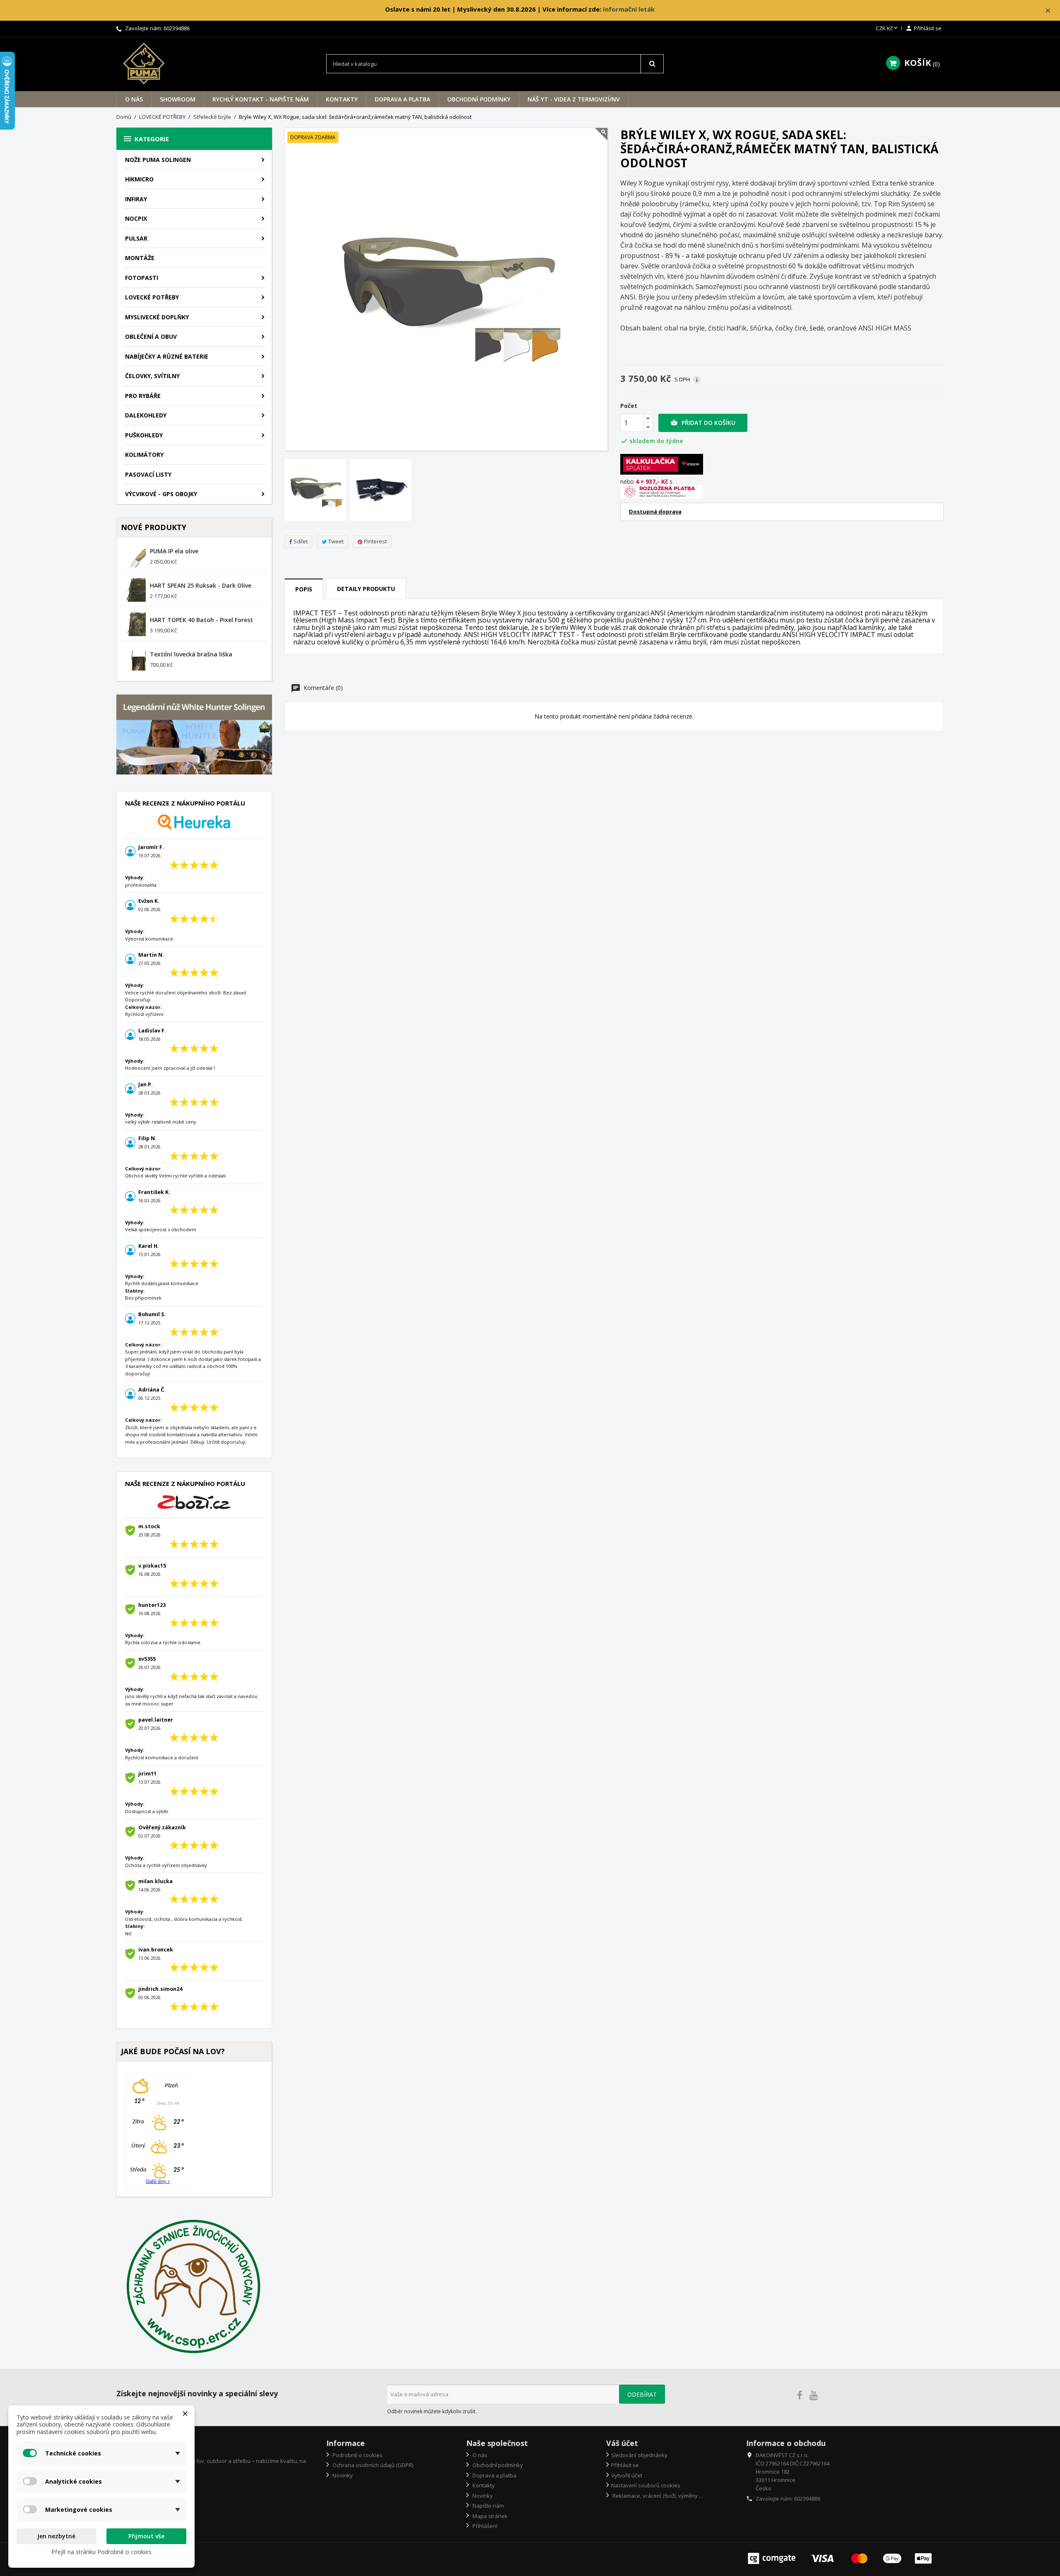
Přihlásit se (625, 2465)
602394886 (177, 28)
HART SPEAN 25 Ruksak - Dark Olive (201, 585)
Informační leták (629, 9)
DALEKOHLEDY (146, 415)
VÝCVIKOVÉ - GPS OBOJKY (161, 494)
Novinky (342, 2475)
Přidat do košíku (703, 423)
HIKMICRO (139, 179)
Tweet (336, 541)
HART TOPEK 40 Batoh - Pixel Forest (201, 620)
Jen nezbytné (56, 2536)
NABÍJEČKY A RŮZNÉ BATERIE (167, 356)
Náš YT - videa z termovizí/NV (574, 99)
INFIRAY (136, 199)
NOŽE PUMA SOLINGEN (158, 160)
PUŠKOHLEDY (144, 435)
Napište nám (488, 2506)
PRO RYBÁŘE (143, 396)
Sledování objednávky (639, 2455)
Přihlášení (484, 2526)
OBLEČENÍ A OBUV (151, 336)
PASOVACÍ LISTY (148, 474)
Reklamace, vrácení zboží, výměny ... (657, 2496)
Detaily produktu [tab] (366, 589)
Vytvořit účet (627, 2475)
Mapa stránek (489, 2516)
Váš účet (622, 2443)
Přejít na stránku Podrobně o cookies (101, 2552)
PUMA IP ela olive (174, 551)
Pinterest (375, 541)
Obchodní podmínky (479, 99)
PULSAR (136, 238)
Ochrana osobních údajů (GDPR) (372, 2465)
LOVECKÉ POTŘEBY (152, 297)
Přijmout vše (146, 2536)
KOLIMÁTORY (144, 455)
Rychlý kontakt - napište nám (261, 99)
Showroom (178, 99)
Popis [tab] (304, 589)
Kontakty (342, 99)
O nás (134, 99)
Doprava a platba (402, 99)
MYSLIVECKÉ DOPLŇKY (157, 317)
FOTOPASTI (142, 278)
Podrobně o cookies (357, 2455)
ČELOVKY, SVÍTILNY (152, 376)
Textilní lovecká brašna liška (191, 654)
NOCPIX (136, 218)
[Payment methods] (841, 2558)
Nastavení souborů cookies (646, 2485)
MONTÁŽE (140, 258)
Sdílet (301, 541)
